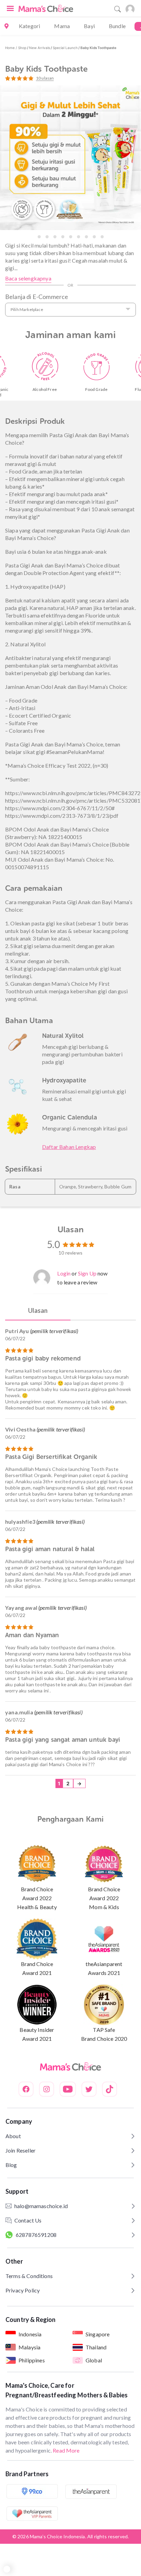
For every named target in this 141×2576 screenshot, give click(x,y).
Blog (11, 2165)
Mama (62, 26)
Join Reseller (21, 2150)
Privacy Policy (23, 2290)
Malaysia (29, 2347)
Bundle (117, 26)
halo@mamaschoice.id (41, 2206)
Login (64, 1273)
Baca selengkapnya (28, 278)
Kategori (29, 26)
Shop (22, 48)
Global (94, 2360)
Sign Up (87, 1273)
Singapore (98, 2334)
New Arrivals (40, 48)
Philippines (32, 2360)
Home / (12, 48)
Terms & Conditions (29, 2276)
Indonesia (30, 2334)
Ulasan (38, 1310)
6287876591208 (36, 2235)
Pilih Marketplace (27, 309)
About (13, 2136)
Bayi (89, 26)
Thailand (96, 2347)
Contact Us (28, 2220)
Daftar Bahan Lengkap (69, 1147)
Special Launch (65, 48)
